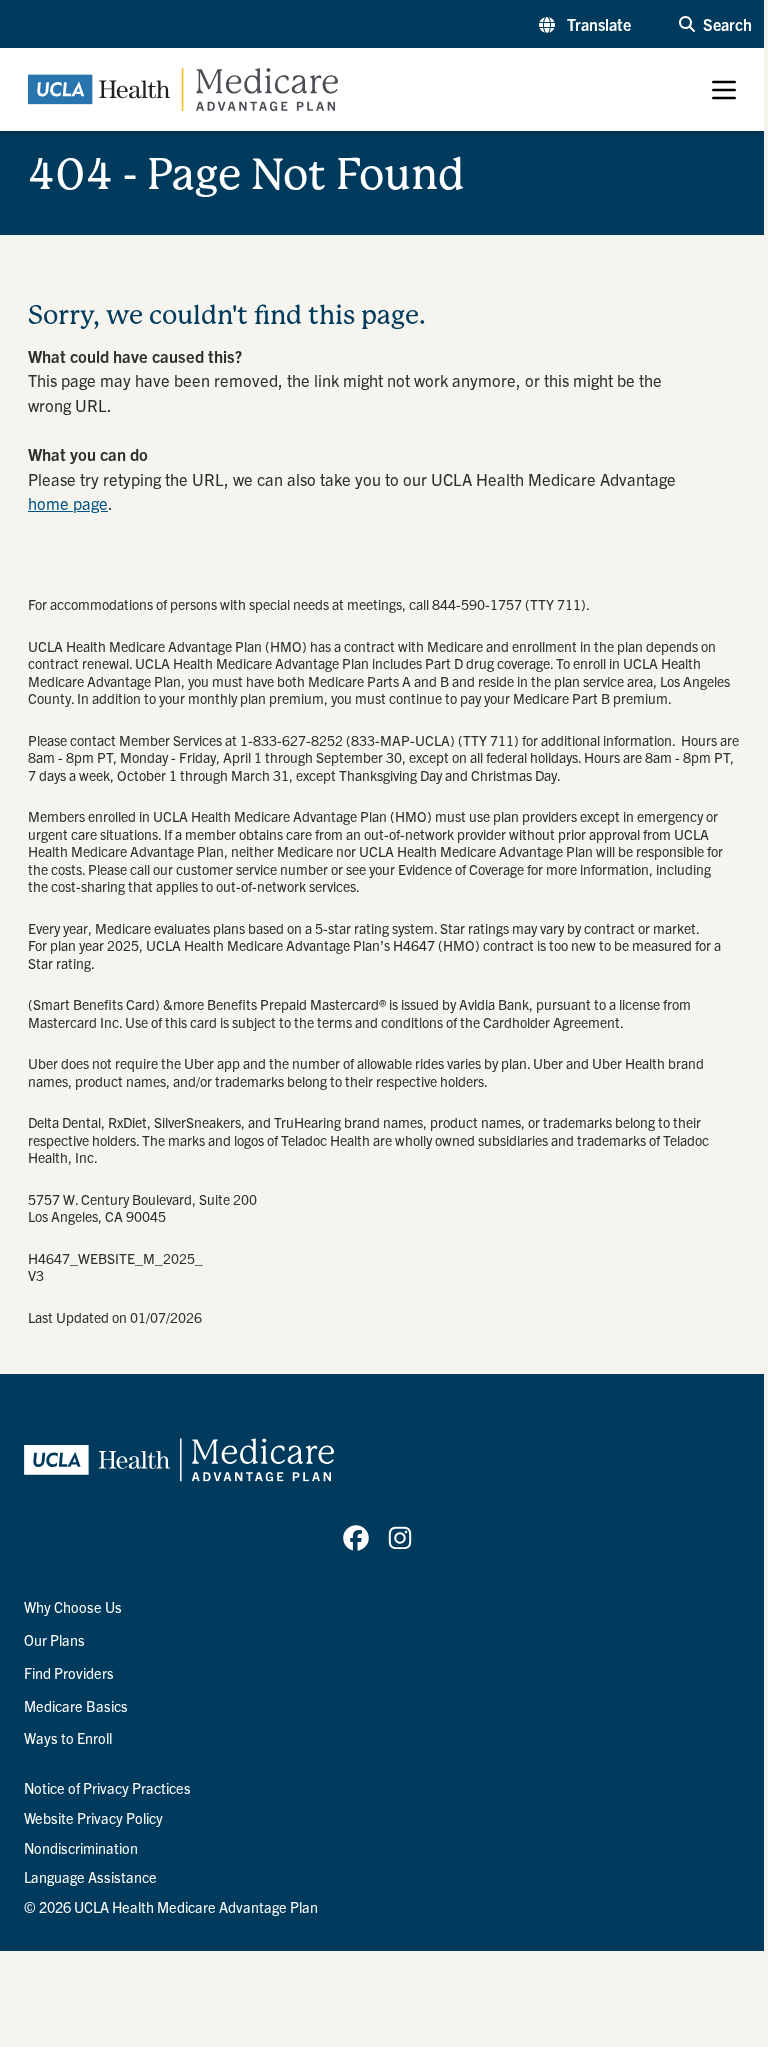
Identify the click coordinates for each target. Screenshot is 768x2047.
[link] (356, 1538)
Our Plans (54, 1640)
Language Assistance (90, 1877)
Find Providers (69, 1673)
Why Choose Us (73, 1607)
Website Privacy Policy (93, 1818)
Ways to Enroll (68, 1738)
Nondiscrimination (81, 1848)
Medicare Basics (76, 1706)
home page (68, 503)
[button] (585, 24)
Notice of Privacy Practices (107, 1788)
